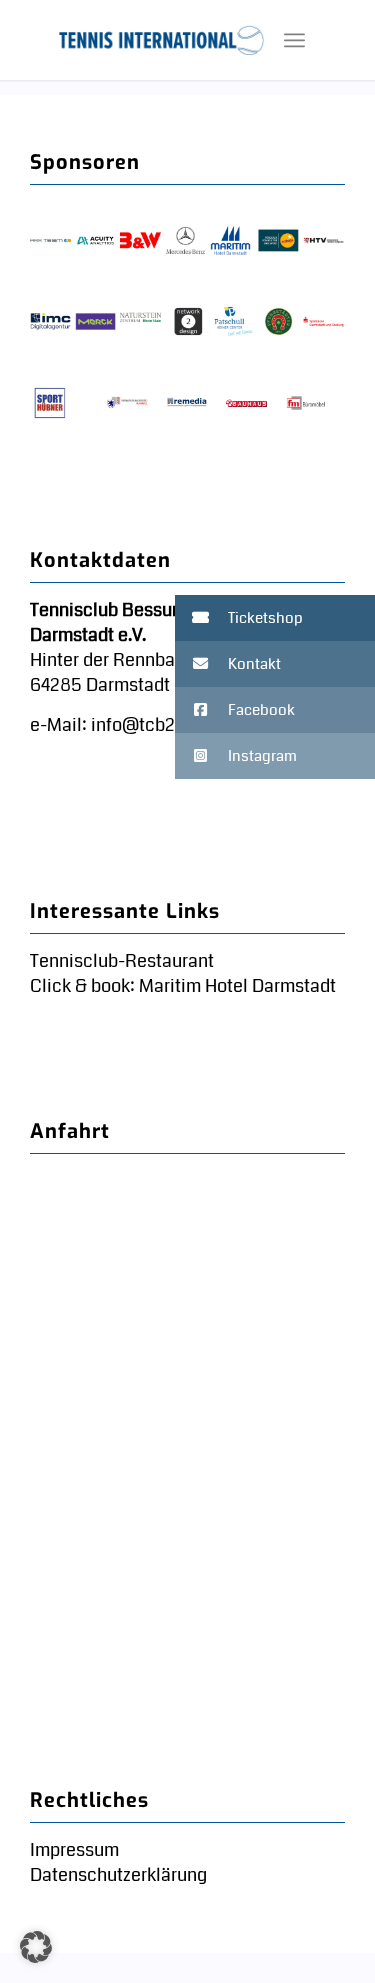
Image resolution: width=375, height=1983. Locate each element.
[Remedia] (187, 403)
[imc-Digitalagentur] (50, 322)
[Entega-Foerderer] (278, 241)
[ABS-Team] (50, 241)
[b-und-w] (140, 241)
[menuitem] (294, 40)
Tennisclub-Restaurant (122, 961)
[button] (275, 618)
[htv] (323, 241)
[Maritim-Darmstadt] (230, 241)
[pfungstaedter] (278, 322)
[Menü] (294, 40)
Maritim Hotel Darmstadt (235, 986)
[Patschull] (233, 322)
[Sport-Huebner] (50, 403)
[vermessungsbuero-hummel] (127, 403)
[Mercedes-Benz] (185, 241)
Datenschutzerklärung (118, 1875)
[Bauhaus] (246, 403)
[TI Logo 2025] (161, 40)
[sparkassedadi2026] (323, 322)
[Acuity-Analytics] (95, 241)
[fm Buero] (306, 403)
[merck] (95, 322)
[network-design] (188, 322)
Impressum (74, 1850)
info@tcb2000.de (161, 725)
